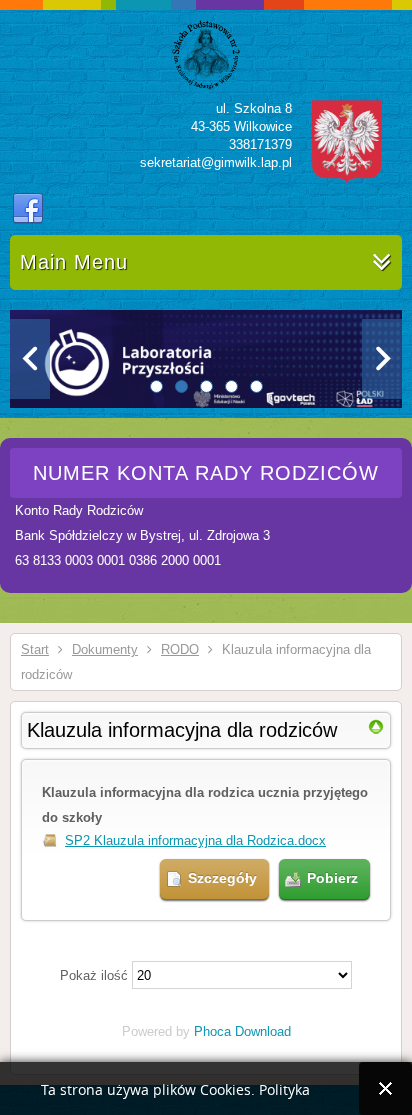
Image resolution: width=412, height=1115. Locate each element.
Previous (30, 359)
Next (382, 359)
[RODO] (376, 730)
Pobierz (332, 878)
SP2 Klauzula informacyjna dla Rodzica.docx (195, 840)
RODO (180, 649)
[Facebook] (28, 209)
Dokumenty (105, 649)
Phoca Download (242, 1031)
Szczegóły (222, 878)
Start (35, 649)
